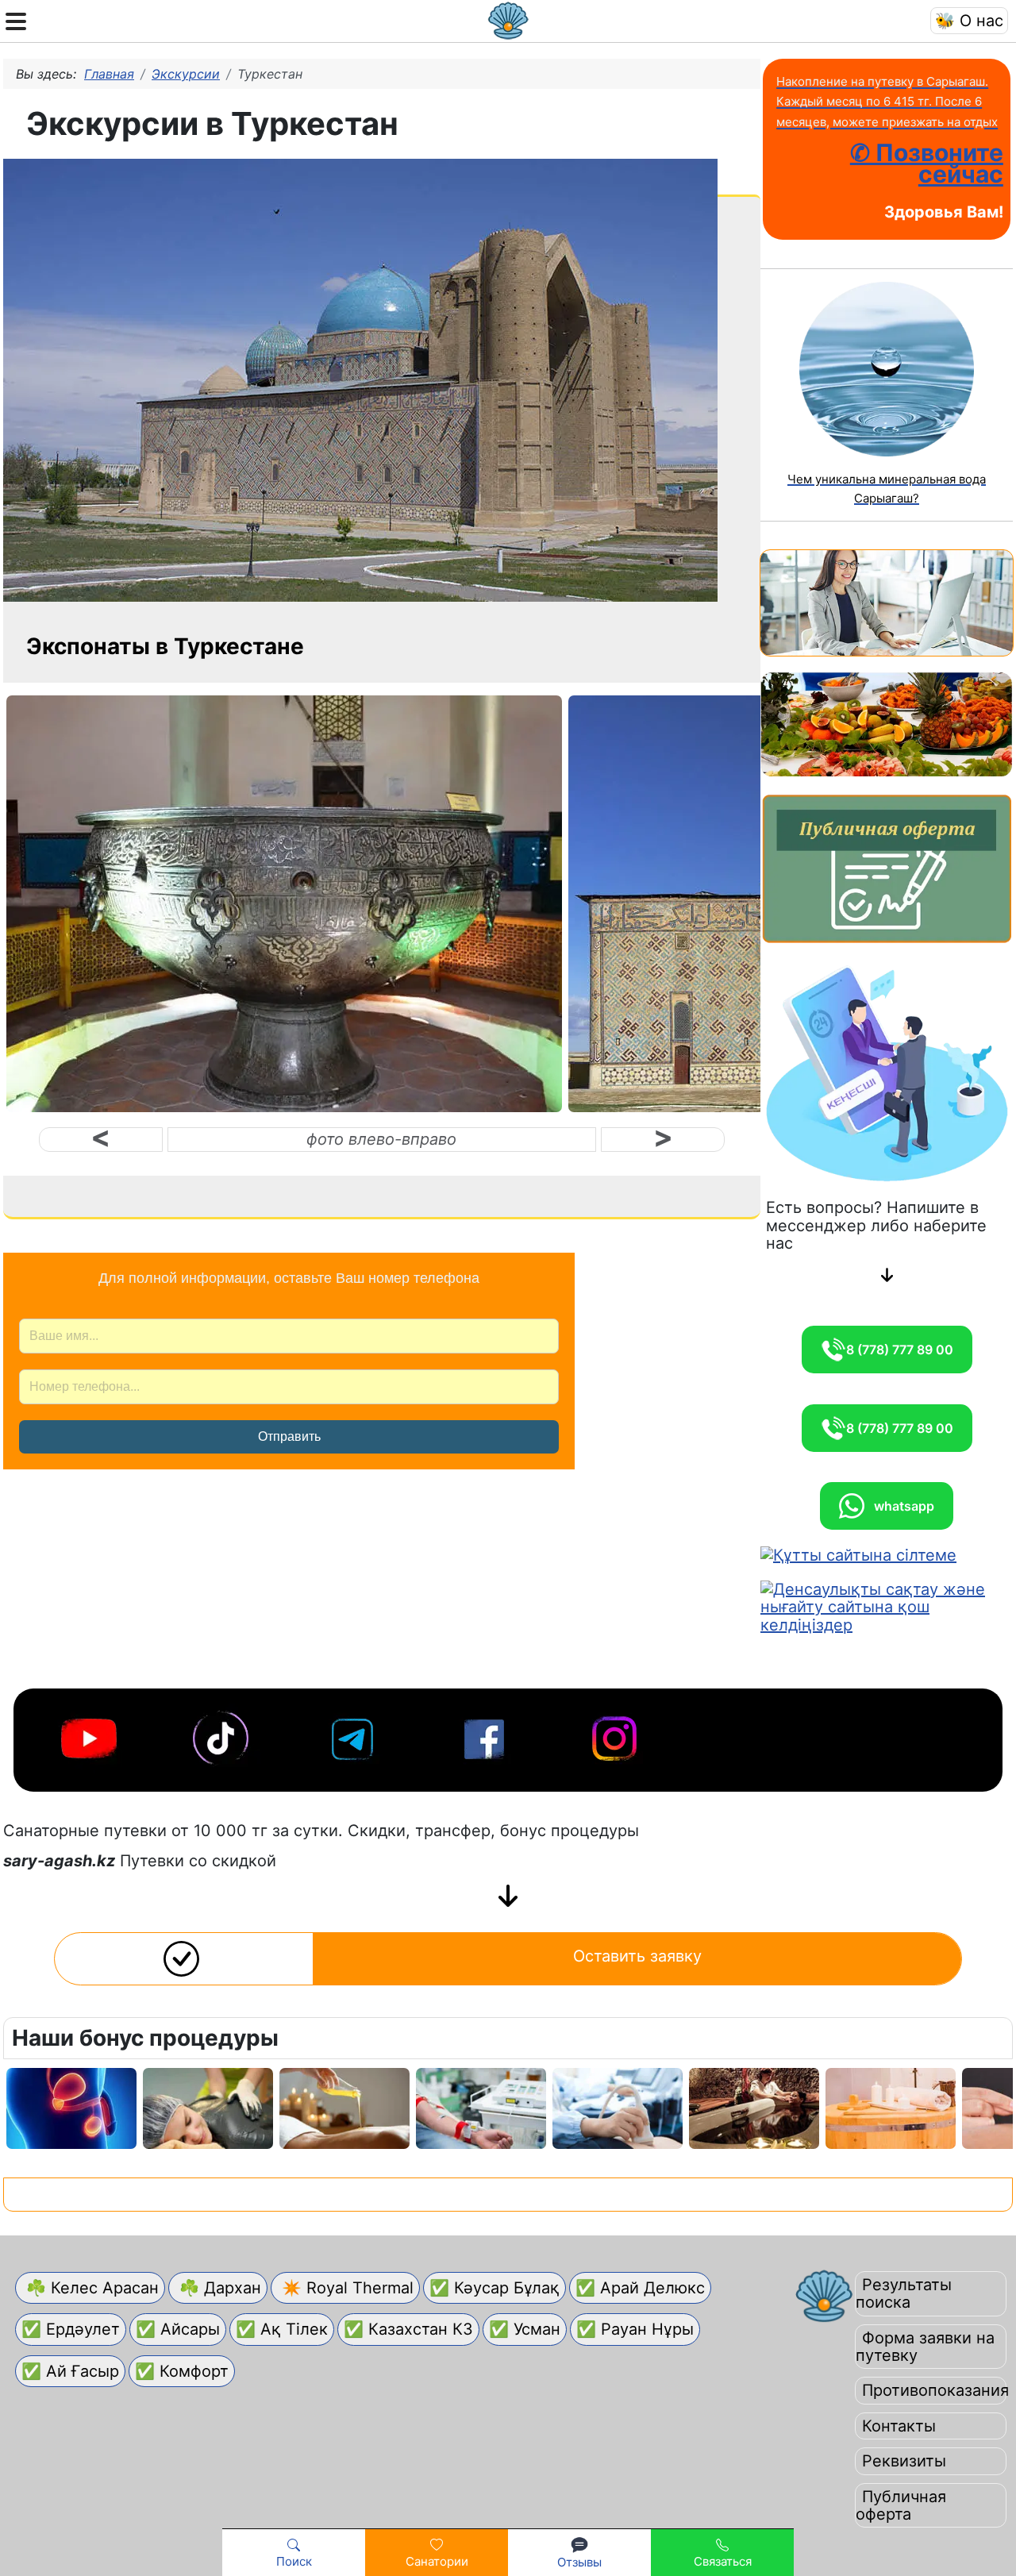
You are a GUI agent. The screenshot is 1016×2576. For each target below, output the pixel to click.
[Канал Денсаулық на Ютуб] (90, 1735)
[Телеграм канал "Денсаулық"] (354, 1735)
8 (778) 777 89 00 (900, 1350)
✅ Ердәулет (71, 2329)
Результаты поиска (904, 2293)
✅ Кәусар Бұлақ (495, 2288)
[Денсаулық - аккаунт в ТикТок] (222, 1735)
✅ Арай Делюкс (640, 2288)
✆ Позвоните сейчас (927, 163)
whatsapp (899, 1506)
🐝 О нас (969, 21)
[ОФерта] (887, 868)
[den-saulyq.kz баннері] (887, 1606)
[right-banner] (887, 602)
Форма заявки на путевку (925, 2347)
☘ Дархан (218, 2288)
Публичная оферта (901, 2505)
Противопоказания (935, 2390)
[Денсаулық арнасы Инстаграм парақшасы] (618, 1735)
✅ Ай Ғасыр (70, 2371)
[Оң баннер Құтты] (858, 1554)
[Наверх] (985, 2508)
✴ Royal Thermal (345, 2288)
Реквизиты (904, 2461)
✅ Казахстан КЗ (408, 2329)
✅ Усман (525, 2329)
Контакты (899, 2426)
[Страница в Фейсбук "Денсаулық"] (486, 1735)
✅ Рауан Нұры (635, 2329)
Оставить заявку (637, 1956)
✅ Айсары (178, 2329)
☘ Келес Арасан (90, 2288)
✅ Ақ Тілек (282, 2329)
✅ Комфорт (182, 2371)
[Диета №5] (887, 724)
